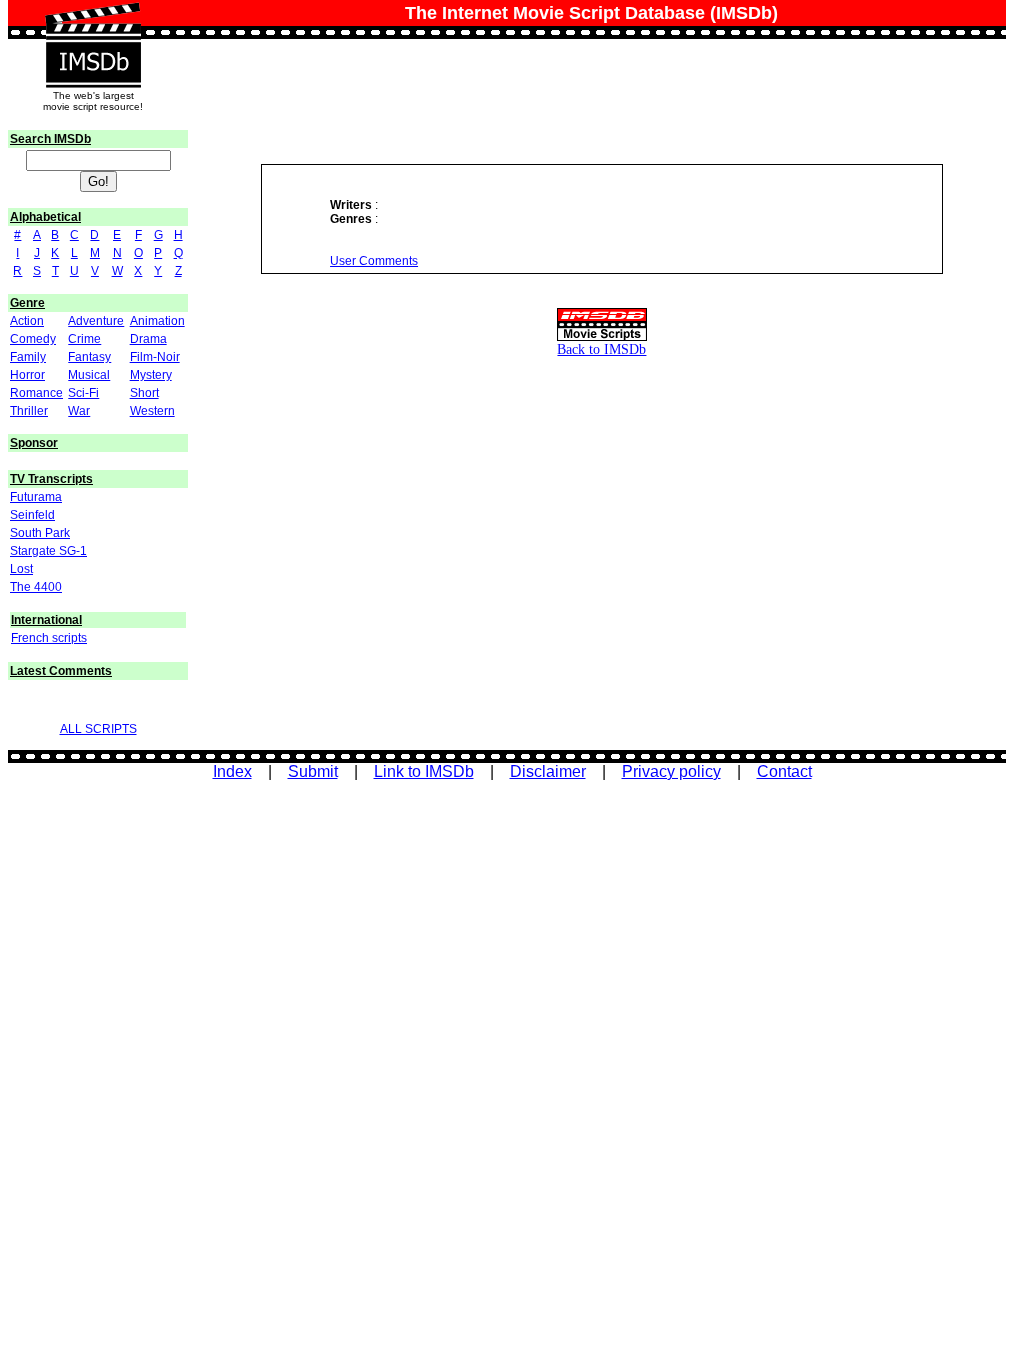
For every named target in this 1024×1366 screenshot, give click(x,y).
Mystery (151, 375)
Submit (313, 771)
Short (144, 393)
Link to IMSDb (424, 771)
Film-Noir (155, 357)
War (79, 411)
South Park (40, 533)
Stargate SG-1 (48, 551)
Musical (89, 375)
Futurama (36, 497)
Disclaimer (548, 771)
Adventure (96, 321)
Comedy (33, 339)
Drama (148, 339)
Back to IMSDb (601, 349)
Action (27, 321)
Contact (784, 771)
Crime (84, 339)
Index (232, 771)
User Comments (374, 261)
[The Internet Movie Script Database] (93, 22)
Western (152, 411)
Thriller (29, 411)
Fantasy (89, 357)
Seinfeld (32, 515)
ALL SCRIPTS (98, 729)
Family (28, 357)
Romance (36, 393)
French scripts (49, 638)
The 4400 (36, 587)
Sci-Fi (83, 393)
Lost (21, 569)
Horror (27, 375)
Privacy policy (671, 771)
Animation (157, 321)
